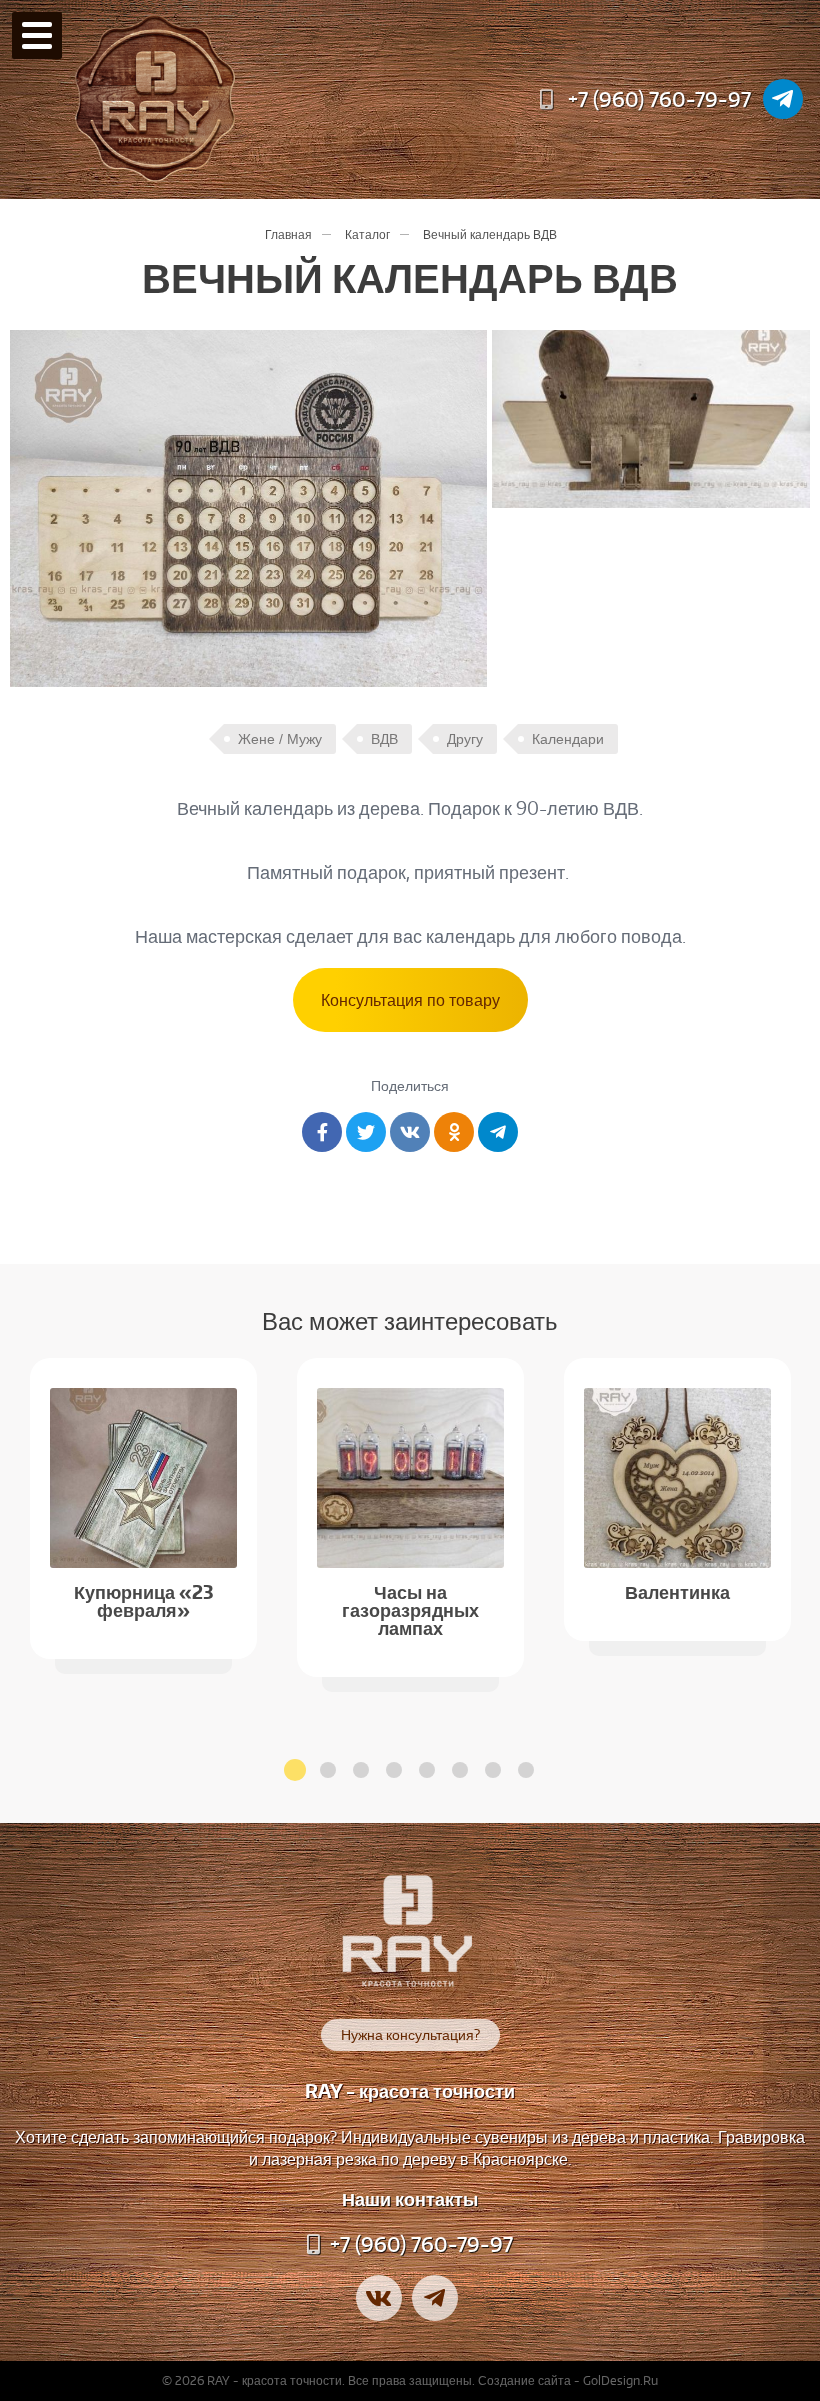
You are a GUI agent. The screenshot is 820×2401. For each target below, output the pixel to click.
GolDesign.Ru (620, 2380)
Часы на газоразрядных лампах (410, 1608)
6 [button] (460, 1770)
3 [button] (361, 1770)
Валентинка (677, 1590)
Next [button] (790, 1488)
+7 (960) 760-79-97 (659, 99)
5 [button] (427, 1770)
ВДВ (384, 739)
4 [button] (394, 1770)
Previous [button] (30, 1488)
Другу (465, 739)
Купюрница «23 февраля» (144, 1599)
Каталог (367, 234)
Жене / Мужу (280, 739)
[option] (143, 1508)
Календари (568, 739)
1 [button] (295, 1770)
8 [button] (526, 1770)
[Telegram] (783, 99)
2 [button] (328, 1770)
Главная (288, 234)
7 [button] (493, 1770)
